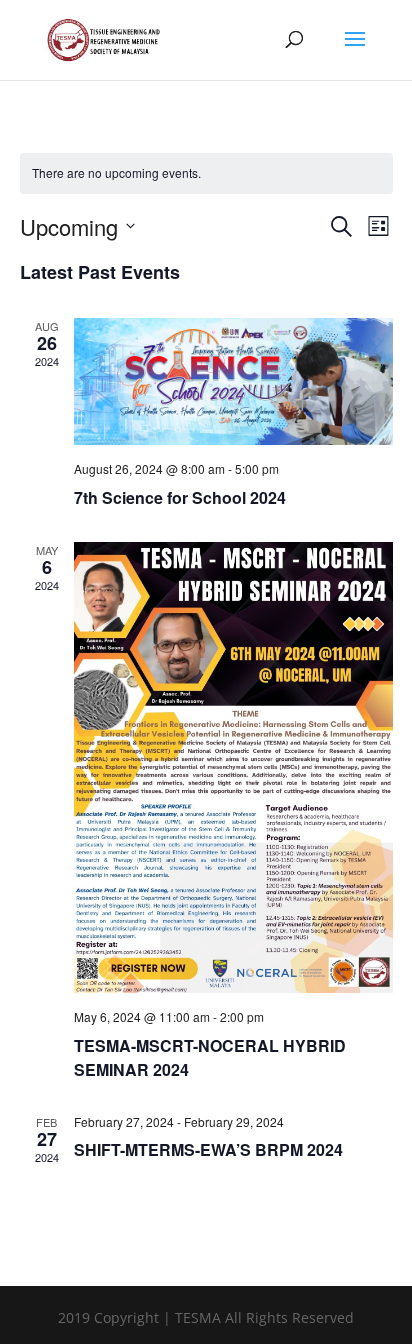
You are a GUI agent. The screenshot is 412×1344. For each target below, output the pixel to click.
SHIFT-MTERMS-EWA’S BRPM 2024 (208, 1149)
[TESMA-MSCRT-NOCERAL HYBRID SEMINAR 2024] (233, 767)
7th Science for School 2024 (180, 497)
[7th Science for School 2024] (233, 382)
